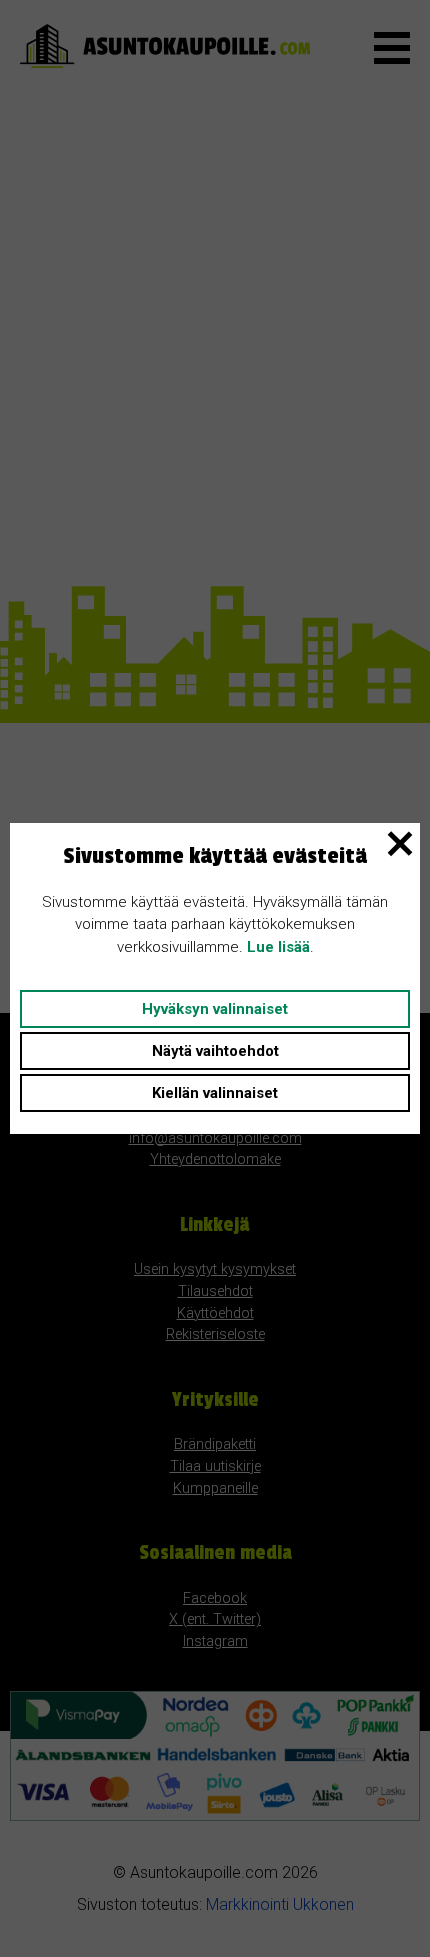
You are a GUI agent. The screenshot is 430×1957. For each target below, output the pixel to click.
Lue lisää (278, 947)
